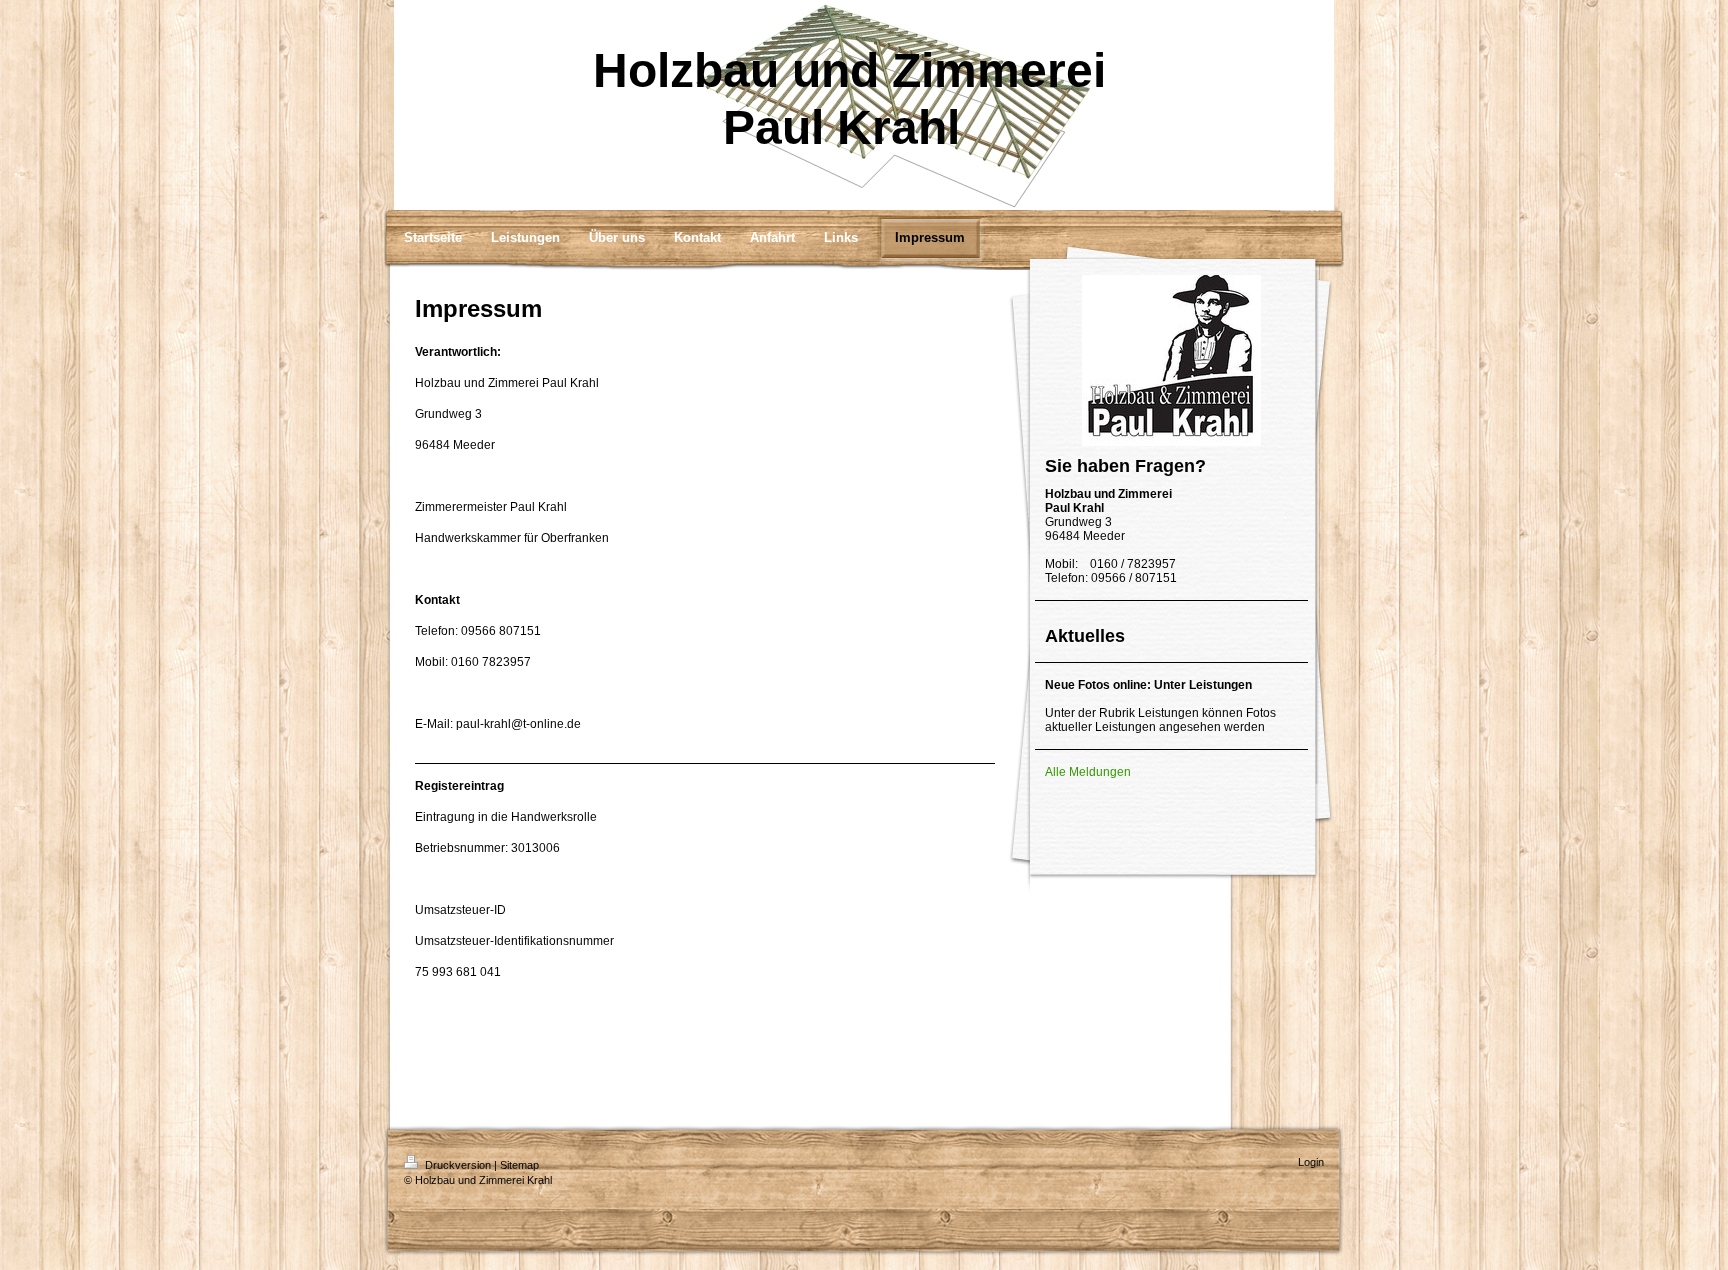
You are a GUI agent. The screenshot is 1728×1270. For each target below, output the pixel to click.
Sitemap (519, 1165)
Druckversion (458, 1165)
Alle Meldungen (1088, 772)
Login (1311, 1162)
